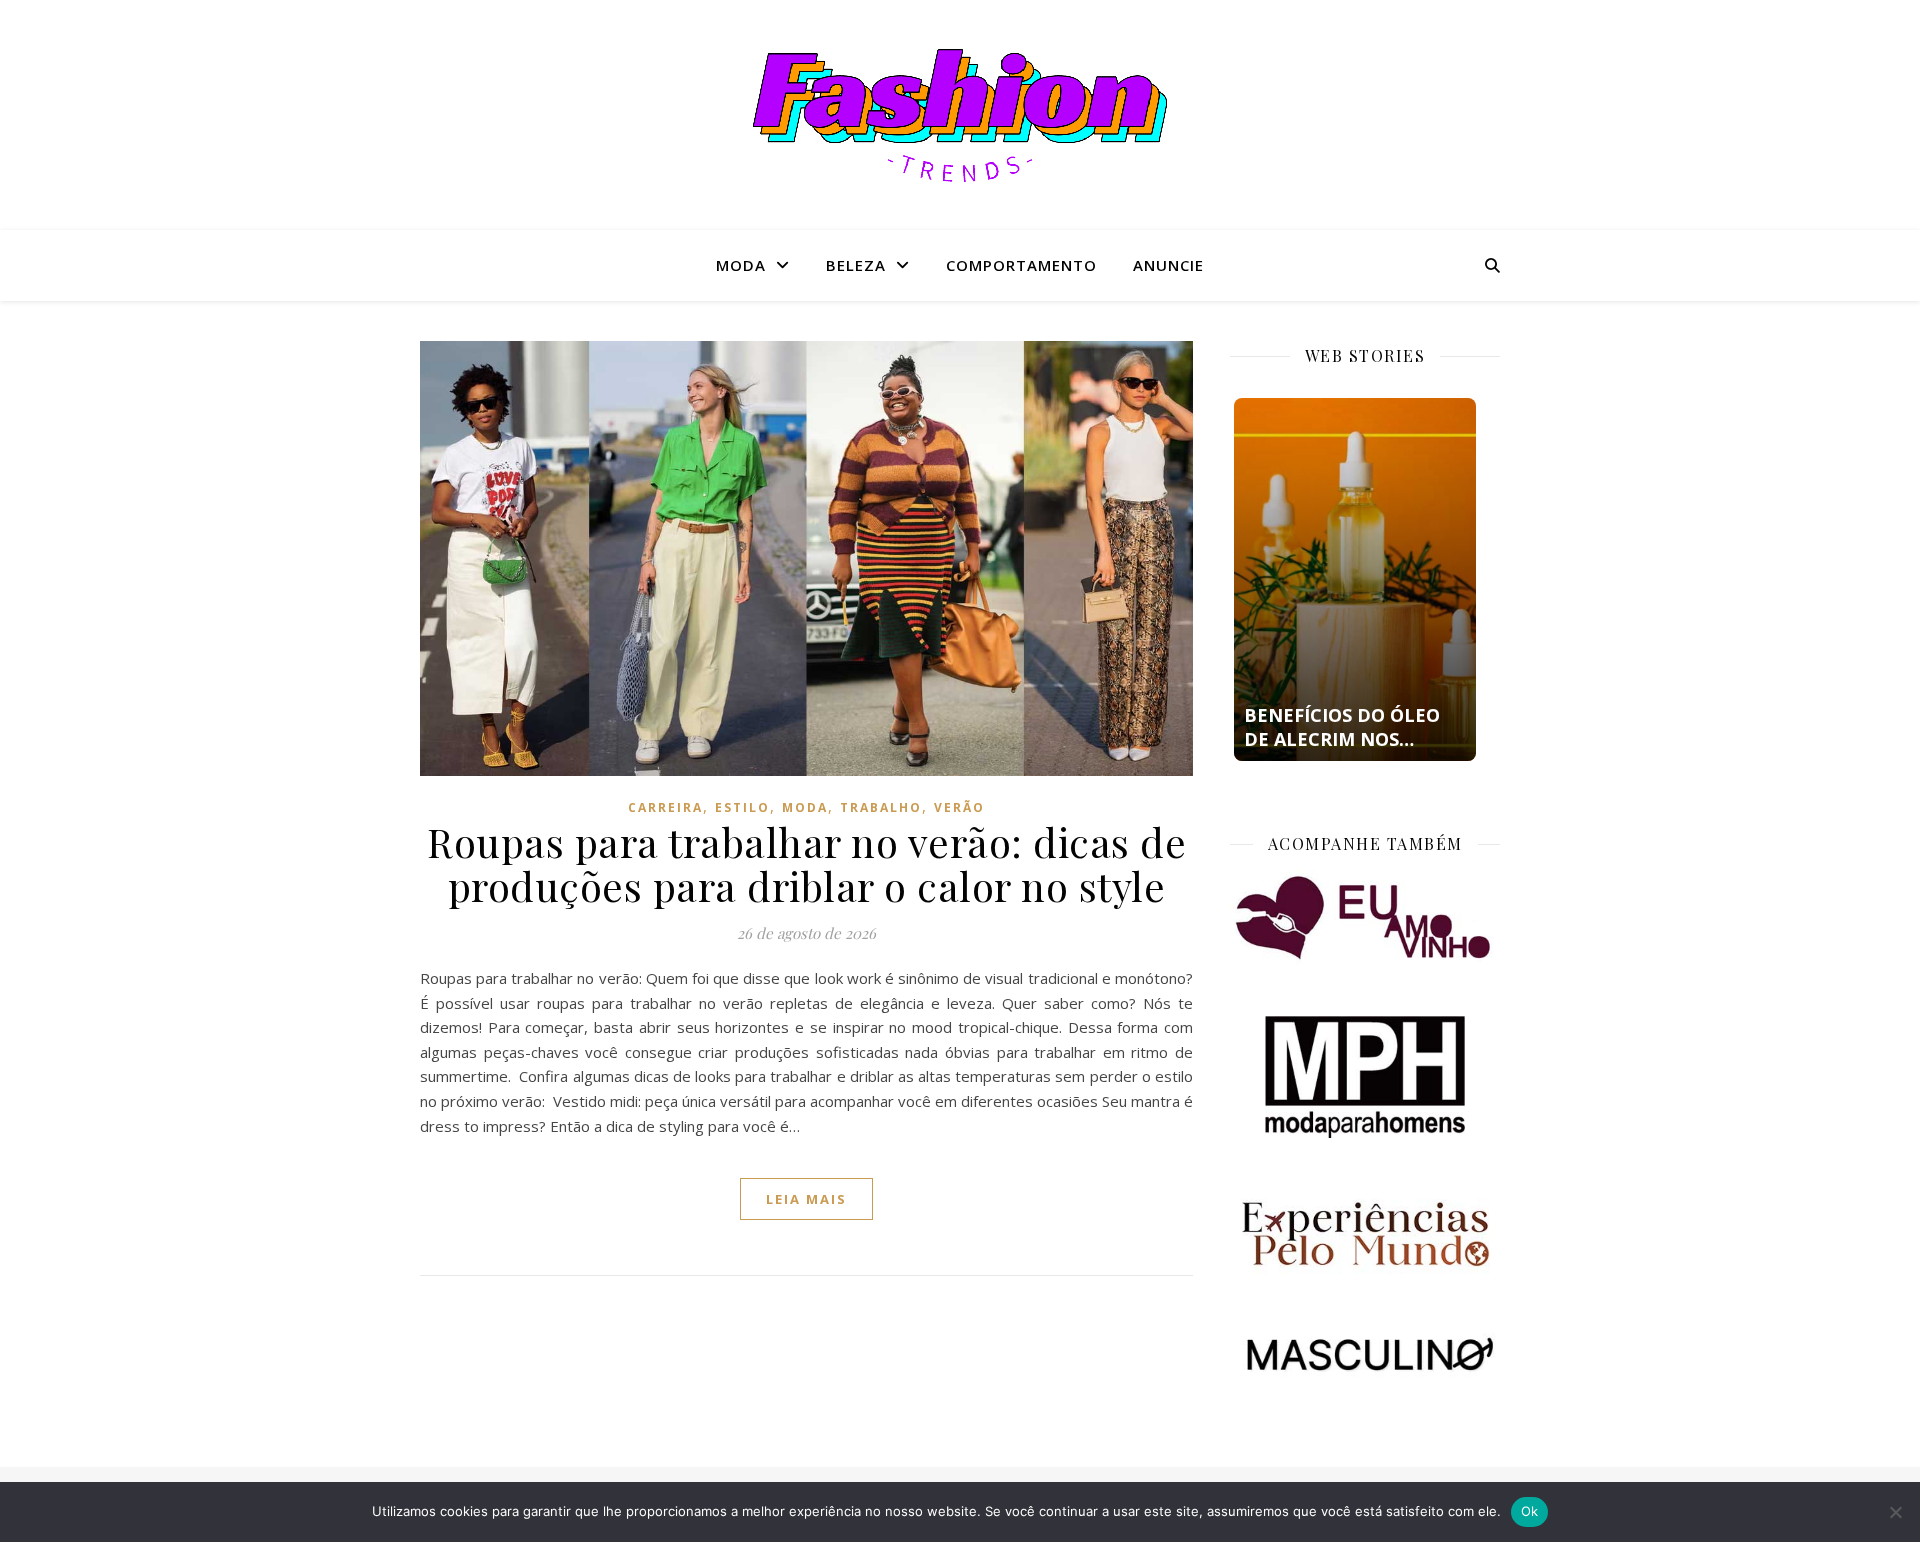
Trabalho (881, 807)
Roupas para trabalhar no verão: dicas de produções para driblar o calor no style (806, 863)
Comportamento (1021, 265)
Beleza (856, 265)
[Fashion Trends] (960, 115)
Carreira (665, 807)
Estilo (742, 807)
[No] (1895, 1512)
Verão (959, 807)
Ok (1530, 1511)
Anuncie (1168, 265)
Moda (741, 265)
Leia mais (806, 1199)
